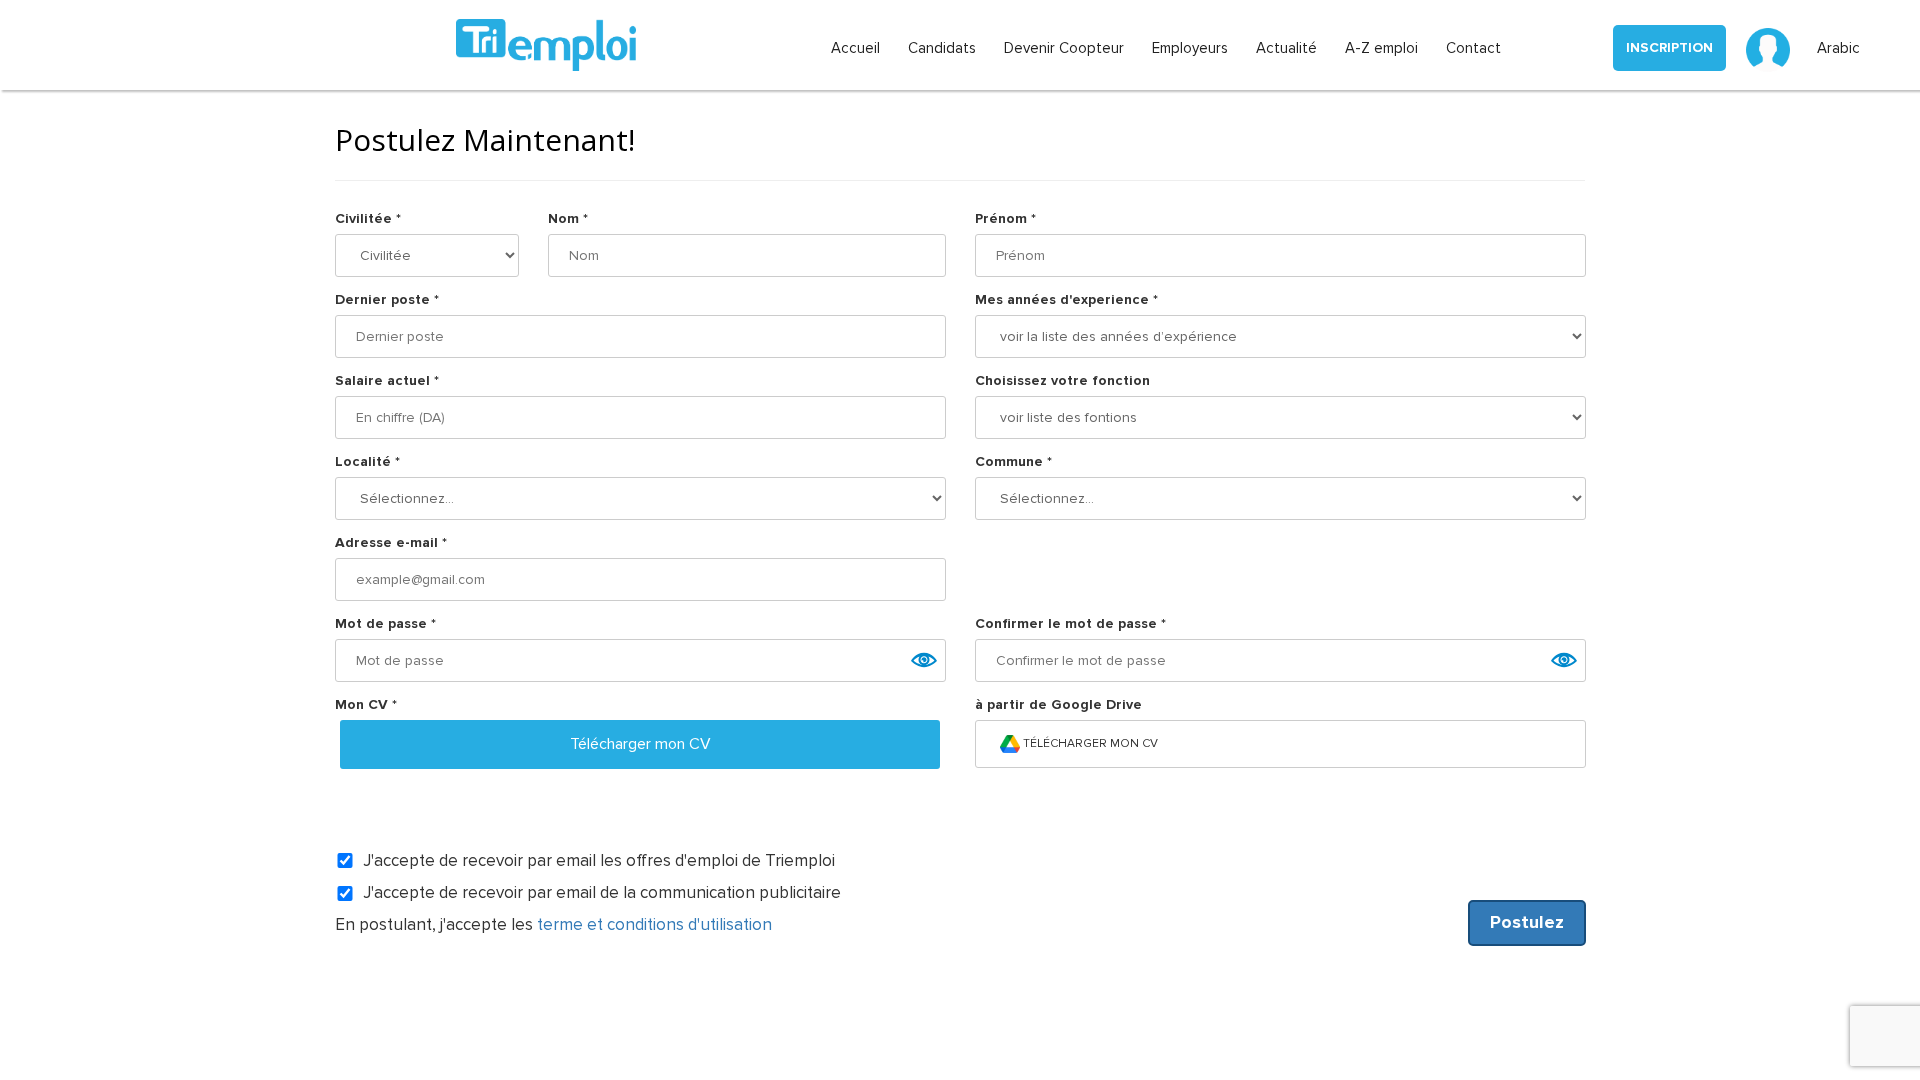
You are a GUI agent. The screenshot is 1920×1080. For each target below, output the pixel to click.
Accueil (855, 48)
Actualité (1286, 48)
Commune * (1013, 461)
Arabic (1838, 48)
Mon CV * (366, 704)
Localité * (367, 461)
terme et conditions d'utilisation (654, 924)
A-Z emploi (1381, 48)
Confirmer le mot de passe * (1070, 623)
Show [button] (923, 660)
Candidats (942, 48)
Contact (1473, 48)
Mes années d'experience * (1066, 299)
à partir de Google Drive (1058, 704)
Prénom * (1005, 218)
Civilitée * (368, 218)
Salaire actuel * (387, 380)
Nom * (568, 218)
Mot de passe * (385, 623)
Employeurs (1190, 48)
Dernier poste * (387, 299)
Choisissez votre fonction (1062, 380)
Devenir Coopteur (1064, 48)
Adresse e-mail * (391, 542)
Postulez (1527, 922)
